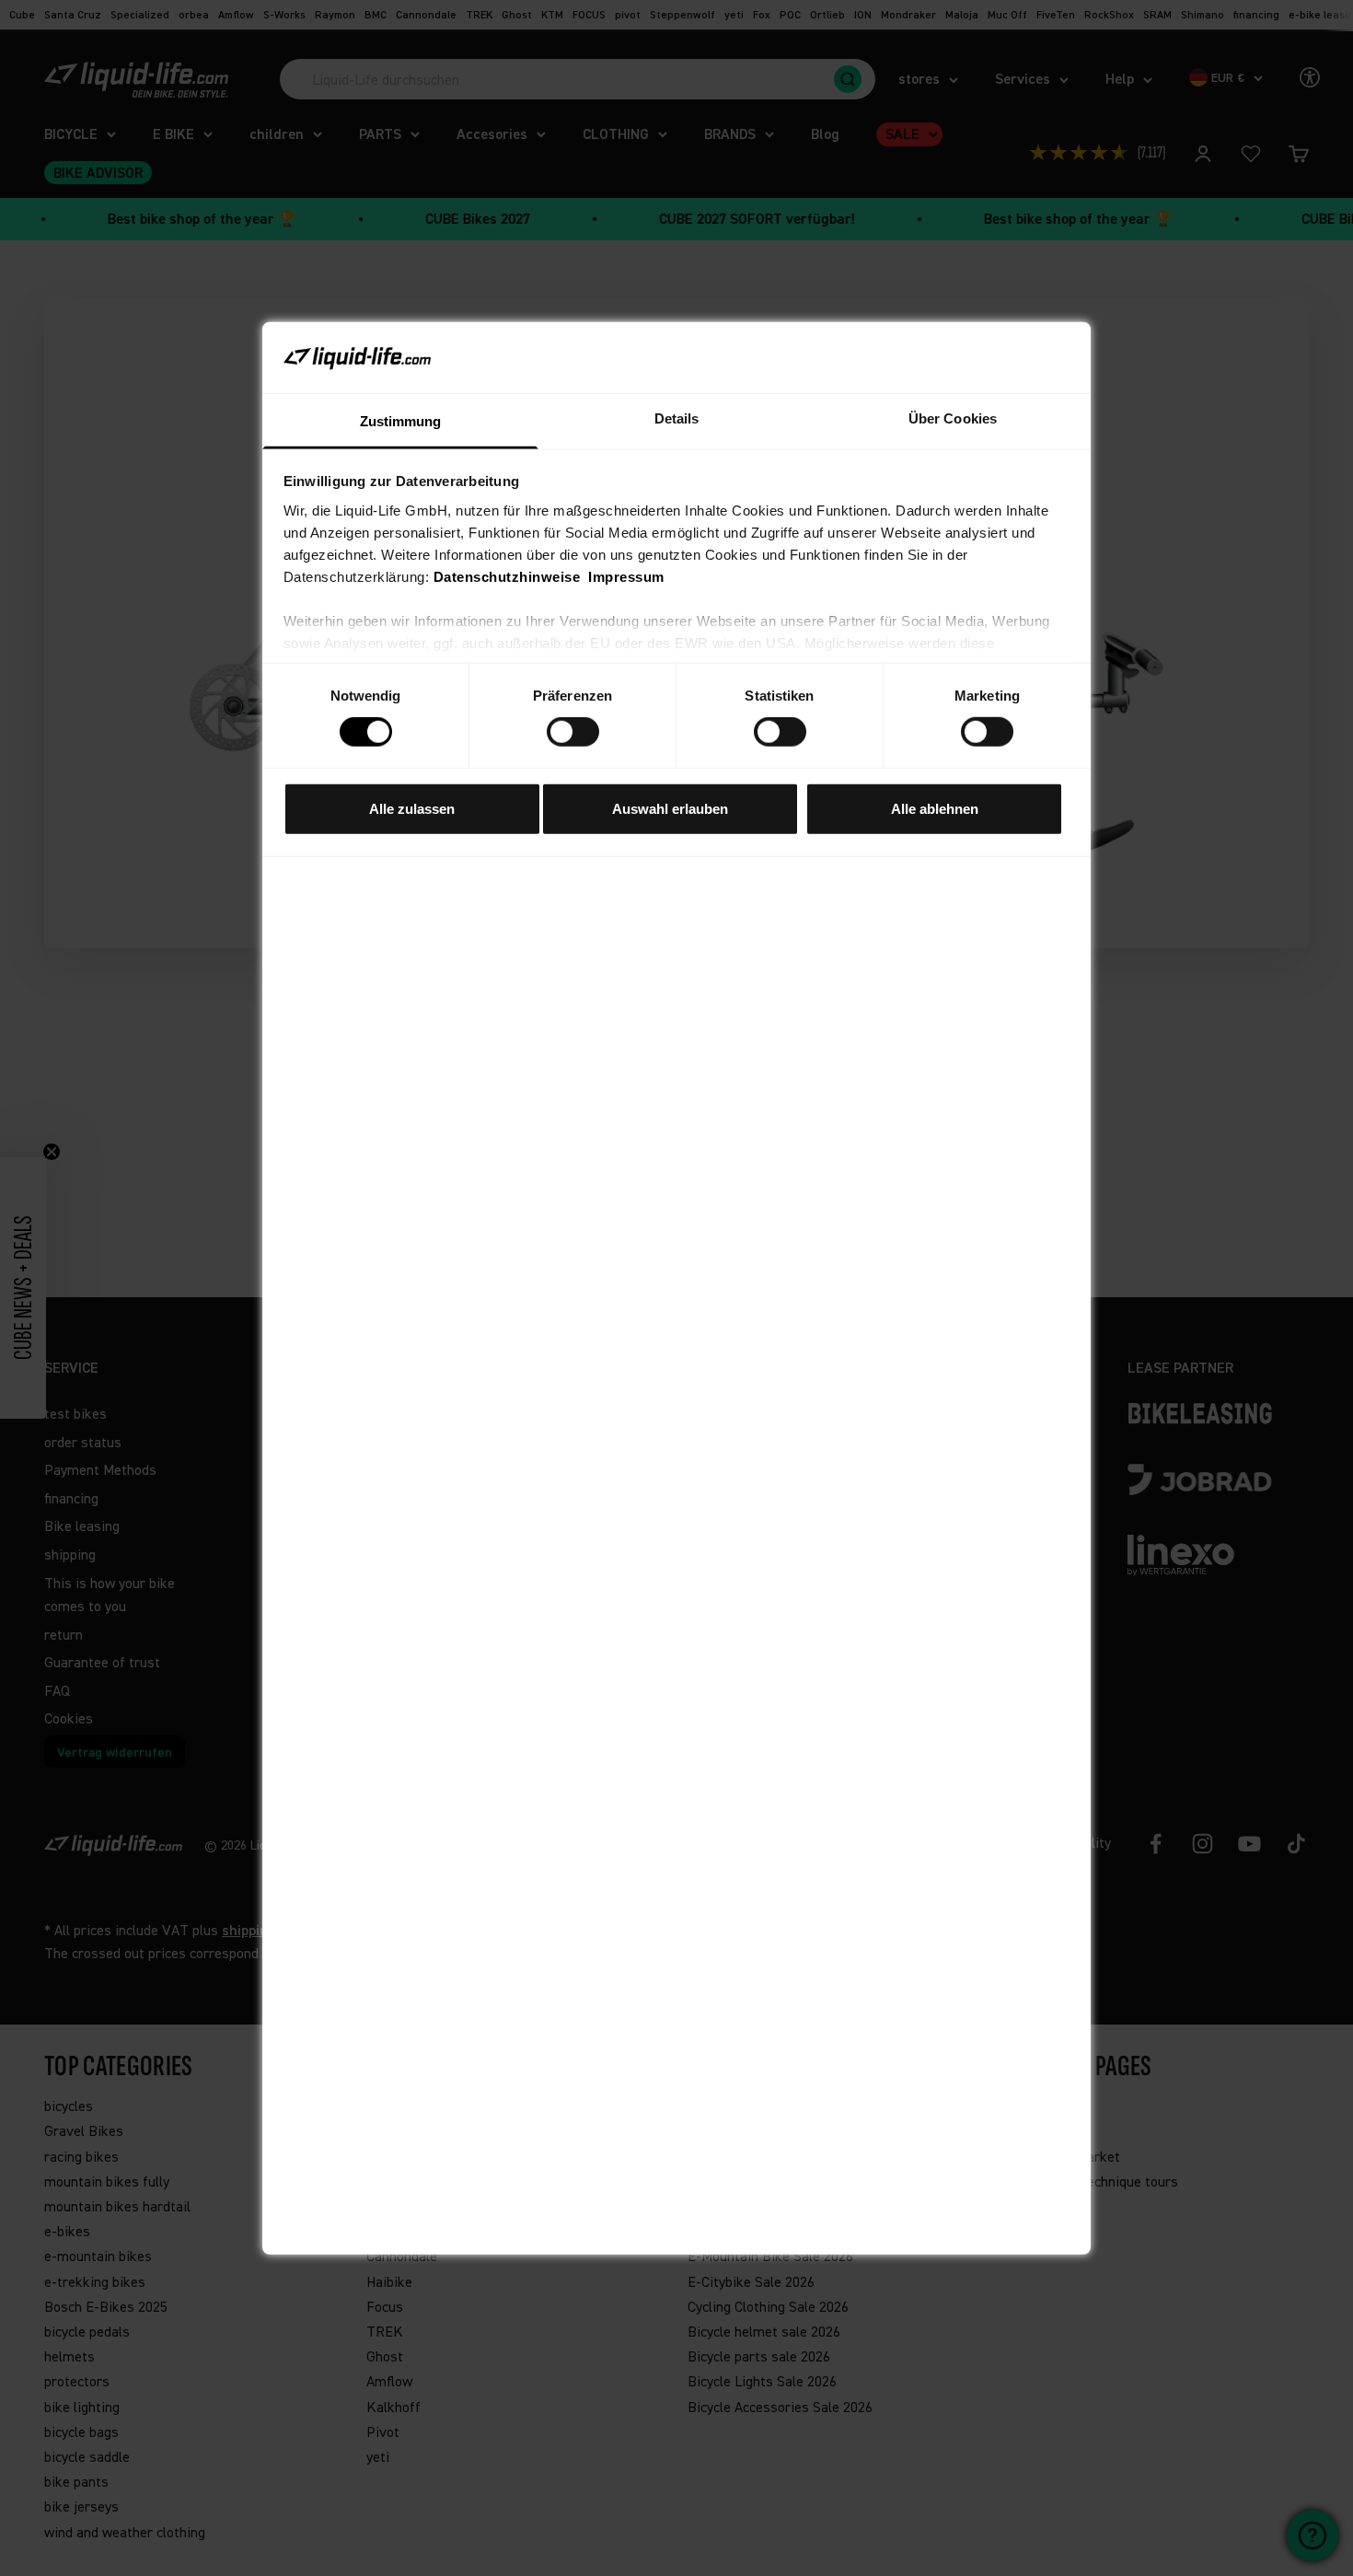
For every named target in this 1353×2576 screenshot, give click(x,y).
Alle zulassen (412, 808)
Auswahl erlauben (670, 808)
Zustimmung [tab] (401, 421)
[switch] (573, 732)
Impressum (626, 577)
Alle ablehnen (935, 808)
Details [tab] (677, 418)
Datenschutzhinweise (507, 577)
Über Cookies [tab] (953, 418)
